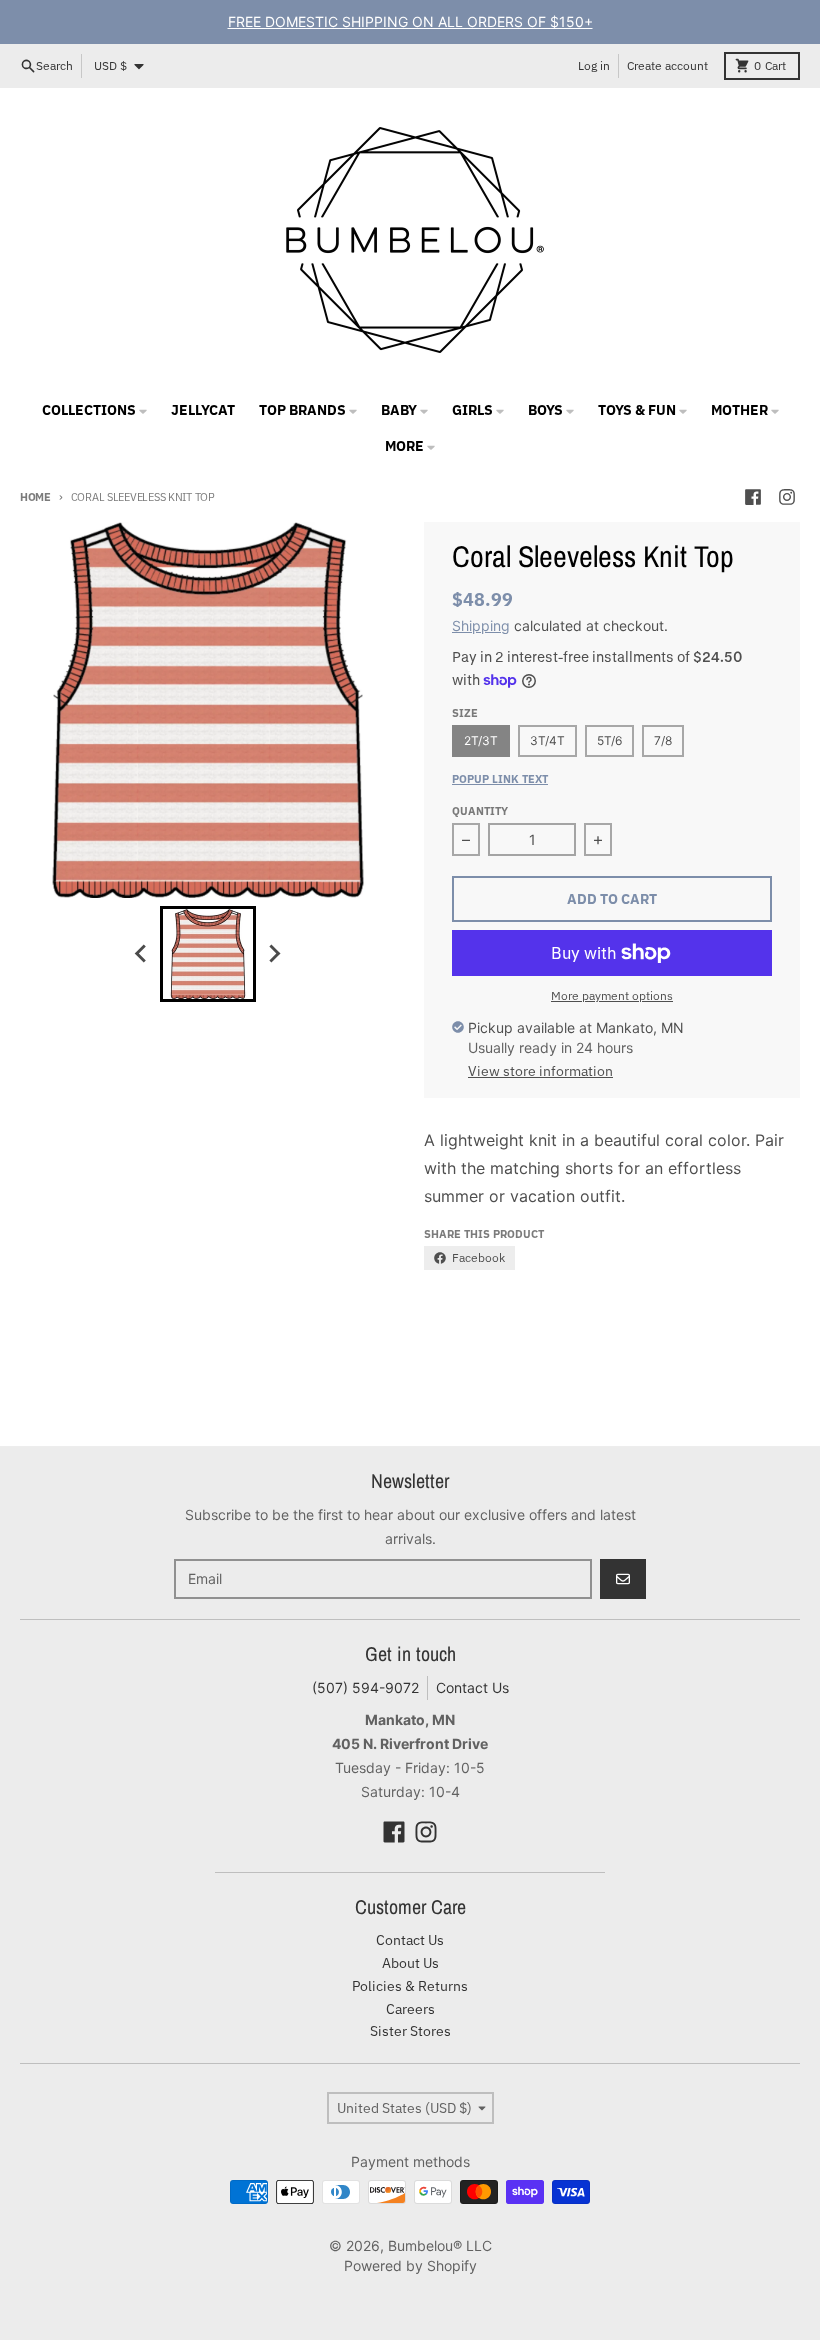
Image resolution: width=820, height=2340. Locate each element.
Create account (667, 65)
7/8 (663, 740)
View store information (540, 1071)
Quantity (480, 811)
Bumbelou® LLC (440, 2245)
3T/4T (547, 740)
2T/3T (481, 740)
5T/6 (609, 740)
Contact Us (472, 1687)
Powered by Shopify (410, 2265)
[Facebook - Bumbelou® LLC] (753, 497)
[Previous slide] (142, 954)
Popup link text (500, 779)
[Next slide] (274, 954)
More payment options (612, 995)
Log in (594, 65)
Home (35, 497)
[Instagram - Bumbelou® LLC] (787, 497)
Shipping (481, 625)
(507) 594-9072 (365, 1687)
